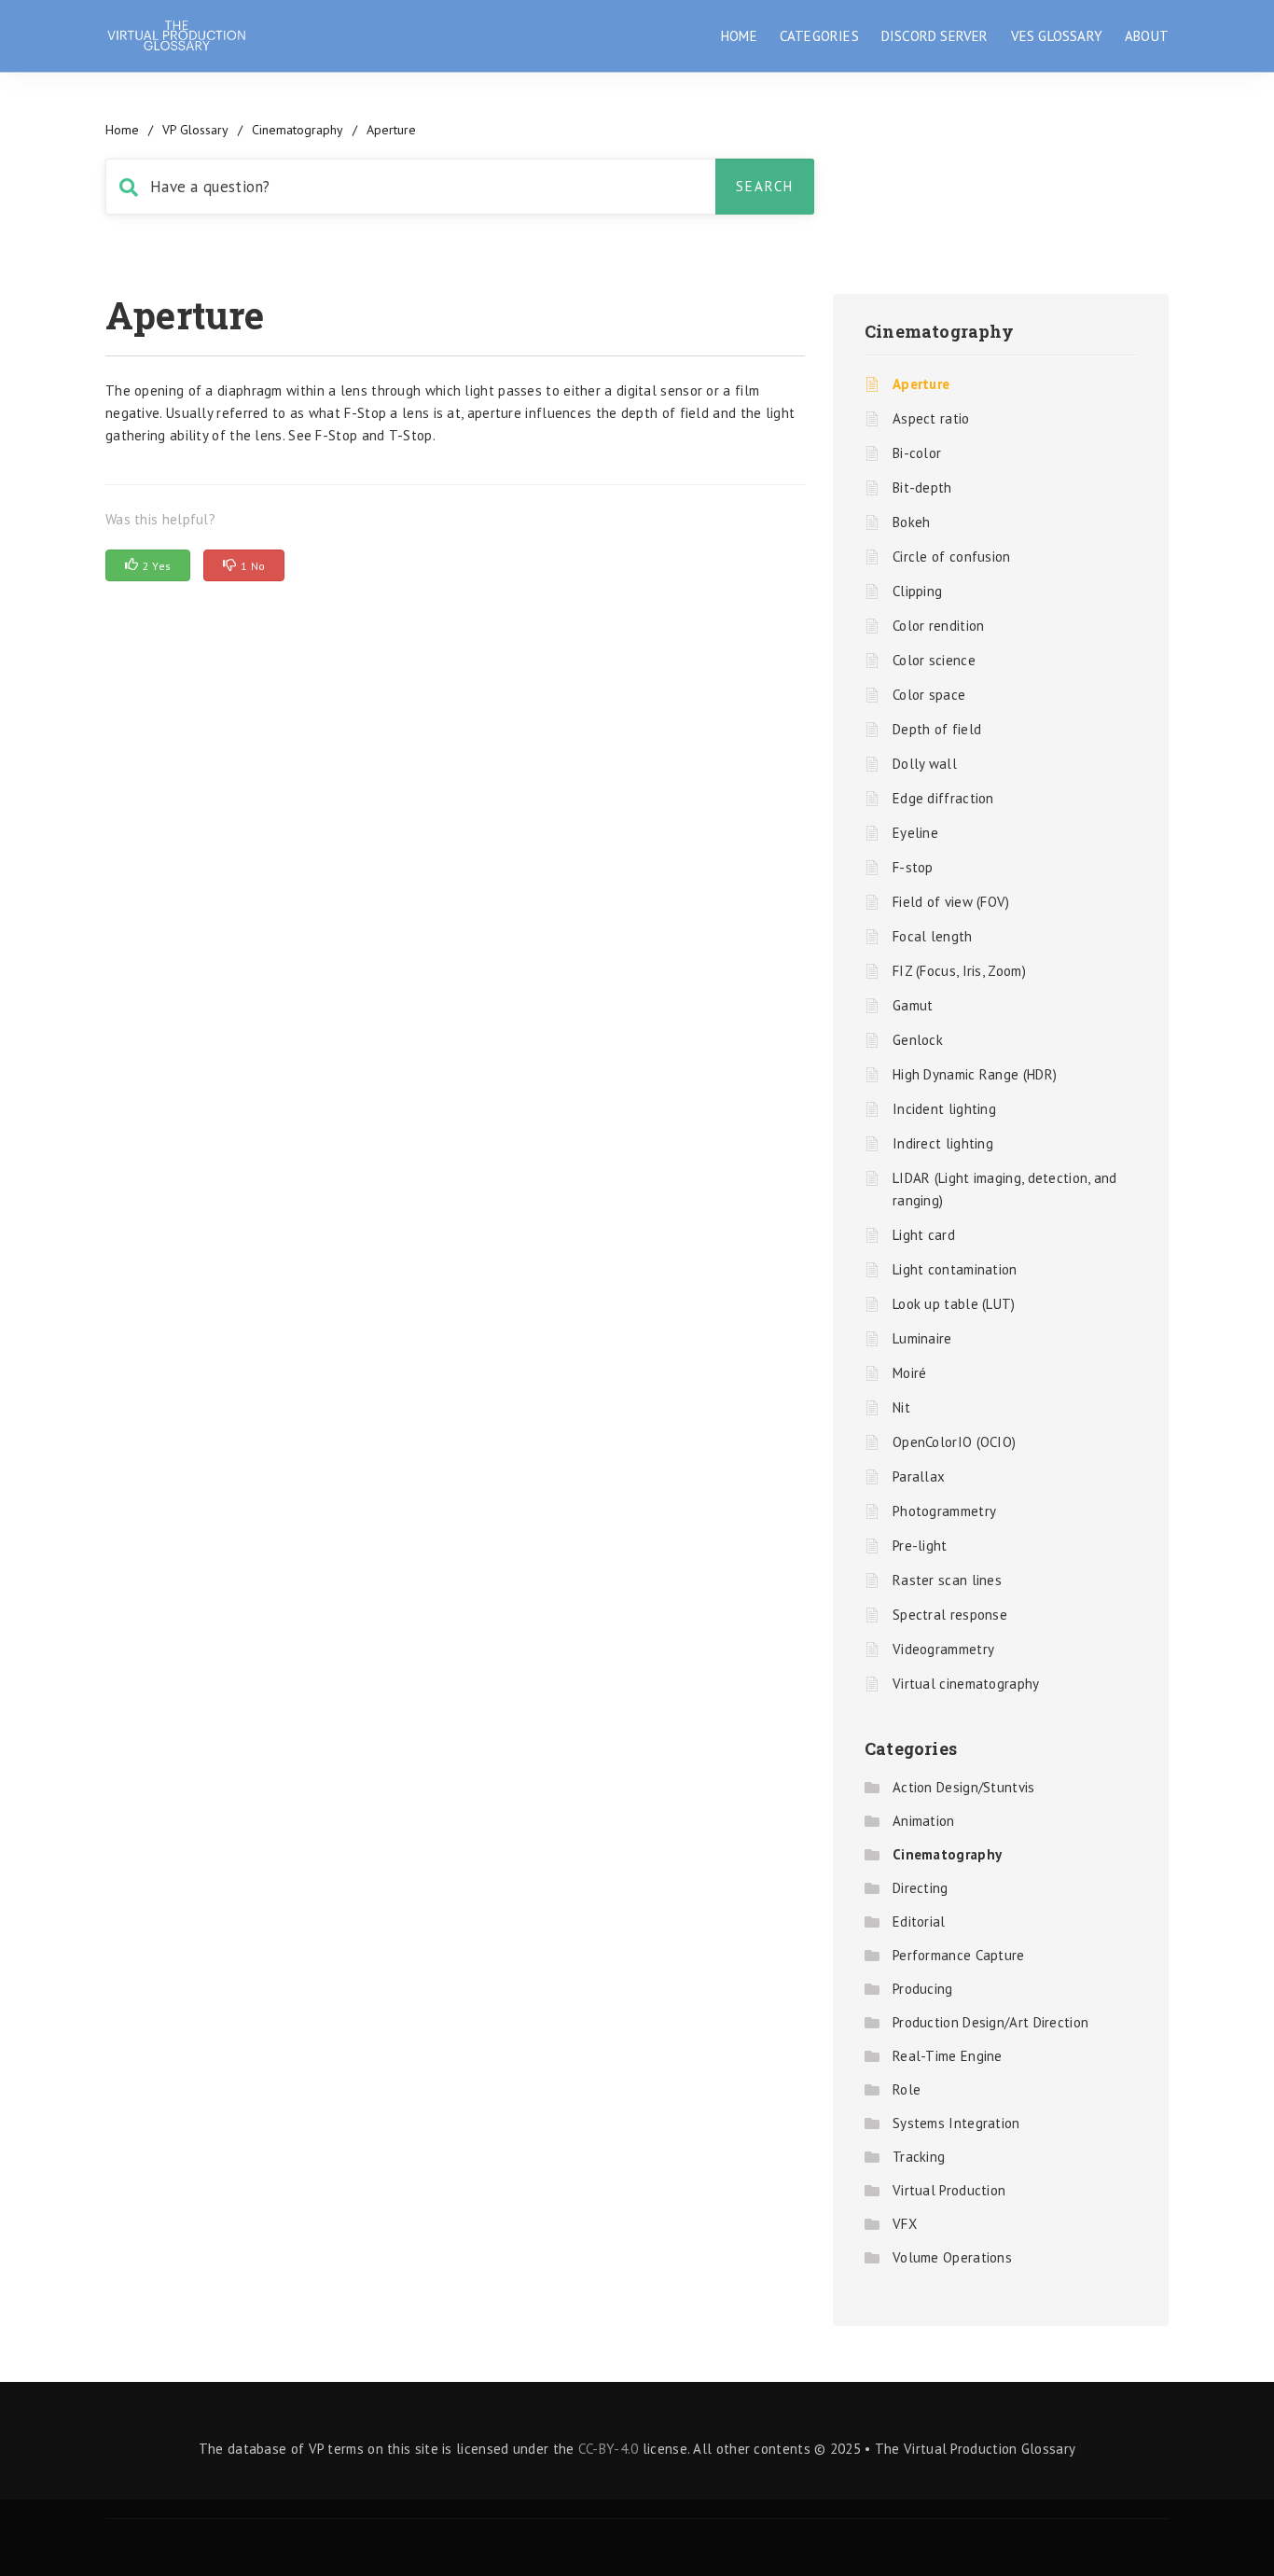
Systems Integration (956, 2123)
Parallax (919, 1476)
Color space (929, 695)
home (122, 130)
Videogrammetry (943, 1649)
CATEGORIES (819, 36)
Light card (924, 1235)
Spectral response (950, 1615)
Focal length (933, 936)
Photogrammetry (944, 1511)
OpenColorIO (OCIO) (954, 1442)
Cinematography (298, 130)
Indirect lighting (943, 1143)
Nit (901, 1407)
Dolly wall (925, 764)
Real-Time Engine (948, 2056)
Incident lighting (944, 1109)
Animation (924, 1821)
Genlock (918, 1040)
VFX (905, 2224)
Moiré (910, 1373)
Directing (921, 1888)
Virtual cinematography (966, 1684)
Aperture (921, 384)
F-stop (913, 867)
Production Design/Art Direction (990, 2022)
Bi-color (917, 453)
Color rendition (939, 626)
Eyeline (915, 833)
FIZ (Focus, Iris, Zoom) (959, 971)
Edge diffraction (943, 798)
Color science (934, 660)
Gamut (913, 1005)
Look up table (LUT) (954, 1304)
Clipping (917, 591)
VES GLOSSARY (1057, 36)
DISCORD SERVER (935, 36)
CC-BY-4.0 (609, 2449)
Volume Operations (952, 2257)
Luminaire (922, 1338)
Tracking (919, 2157)
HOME (739, 36)
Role (907, 2089)
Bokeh (912, 522)
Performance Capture (959, 1955)
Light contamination (955, 1269)
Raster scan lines (947, 1580)
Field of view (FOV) (951, 902)
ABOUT (1147, 36)
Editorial (919, 1922)
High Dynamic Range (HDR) (975, 1074)
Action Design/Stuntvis (964, 1787)
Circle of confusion (952, 557)
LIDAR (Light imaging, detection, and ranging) (1005, 1189)
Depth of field (937, 729)
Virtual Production (949, 2190)
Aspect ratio (931, 418)
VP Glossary (195, 130)
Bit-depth (922, 487)
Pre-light (920, 1546)
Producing (923, 1989)
